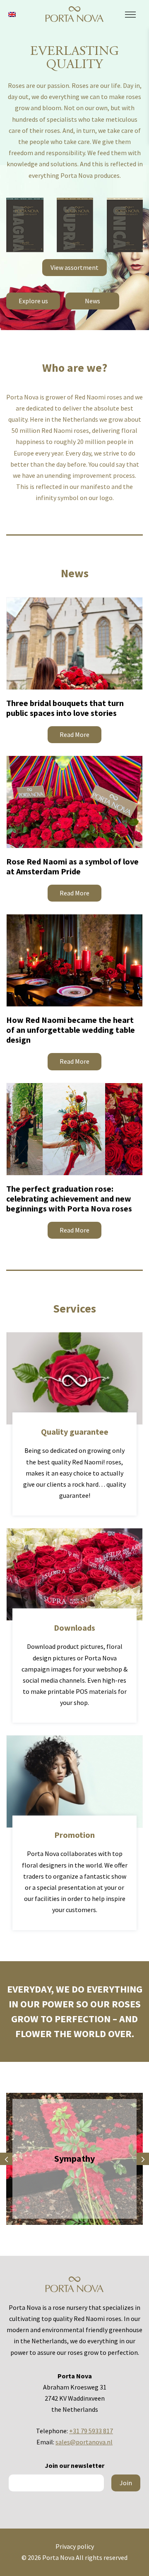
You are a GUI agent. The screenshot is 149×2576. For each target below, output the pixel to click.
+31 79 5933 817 (91, 2431)
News (93, 301)
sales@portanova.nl (84, 2442)
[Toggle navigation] (130, 15)
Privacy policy (75, 2546)
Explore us (33, 301)
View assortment (74, 267)
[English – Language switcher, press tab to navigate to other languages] (12, 14)
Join (126, 2483)
